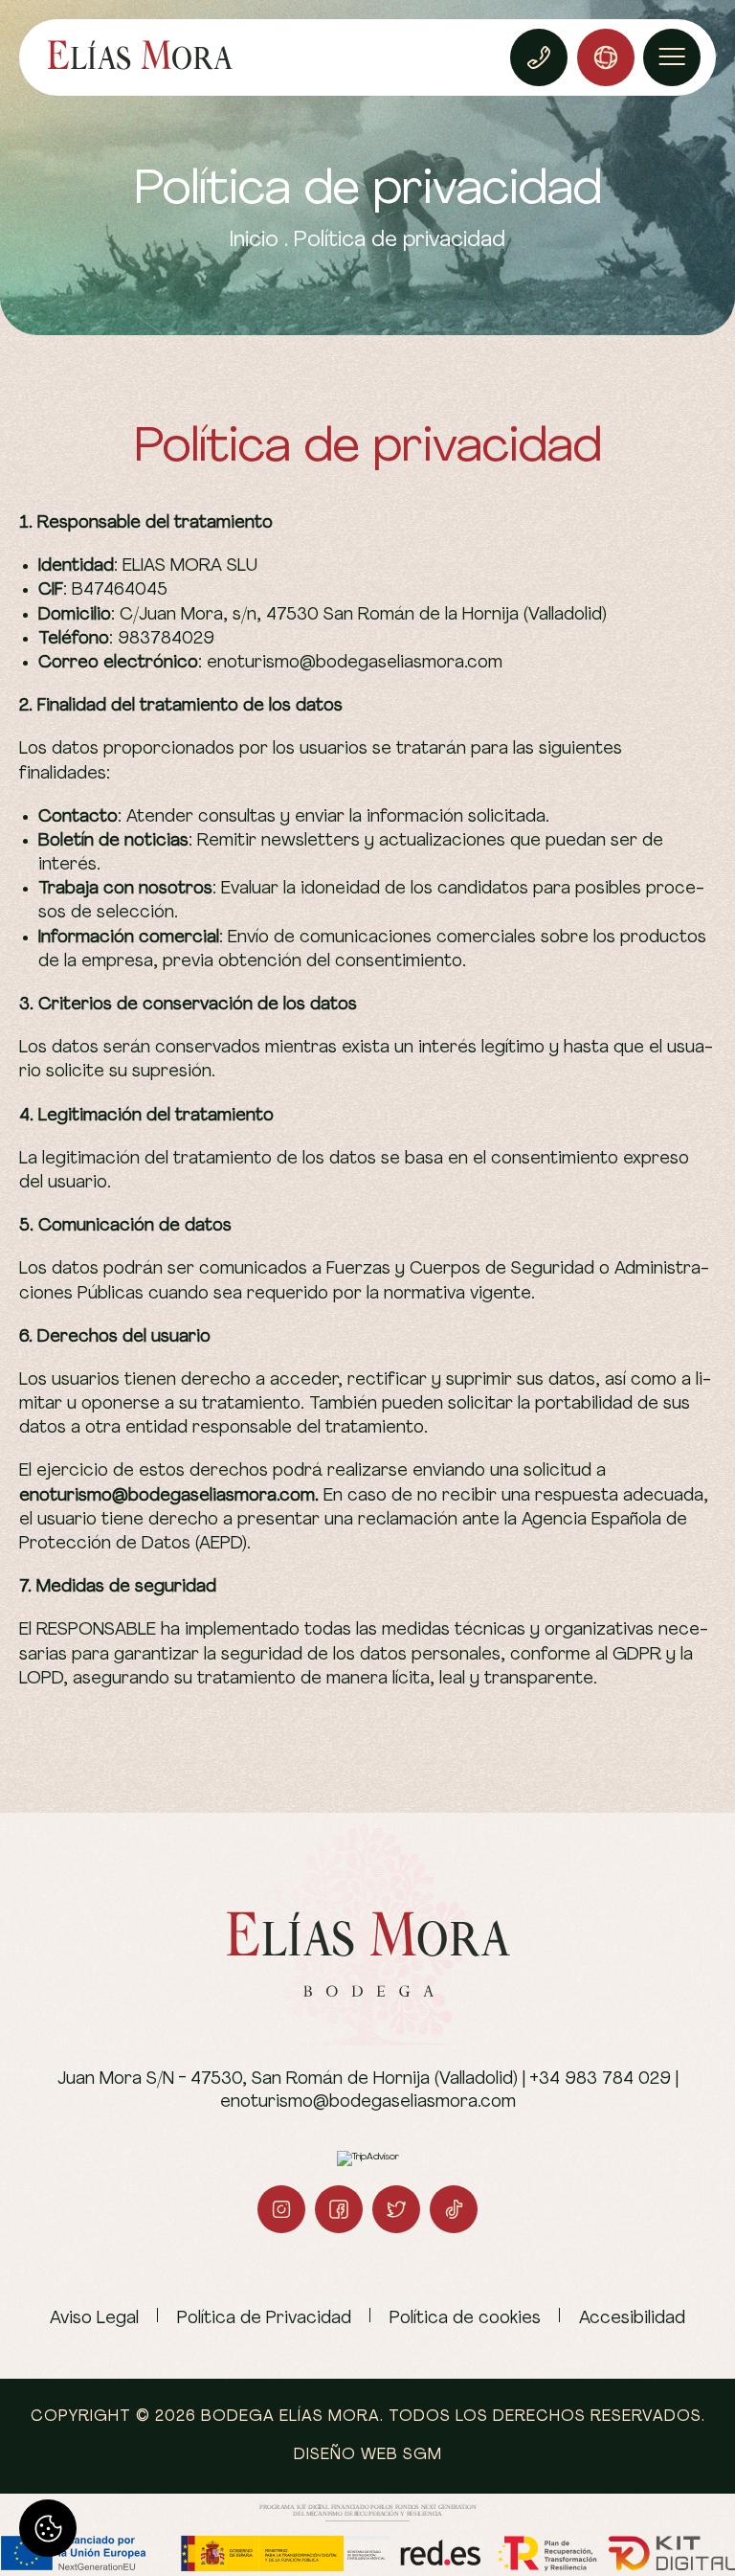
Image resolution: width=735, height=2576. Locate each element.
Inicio (254, 241)
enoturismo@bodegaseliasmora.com (368, 2102)
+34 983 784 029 (600, 2079)
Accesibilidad (632, 2319)
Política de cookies (465, 2319)
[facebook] (339, 2209)
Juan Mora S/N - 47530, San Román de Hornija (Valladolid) (288, 2079)
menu (672, 57)
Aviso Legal (94, 2319)
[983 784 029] (539, 57)
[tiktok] (454, 2209)
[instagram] (281, 2209)
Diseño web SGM (368, 2455)
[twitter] (396, 2209)
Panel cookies (48, 2528)
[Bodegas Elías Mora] (140, 57)
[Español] (606, 57)
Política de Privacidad (264, 2319)
